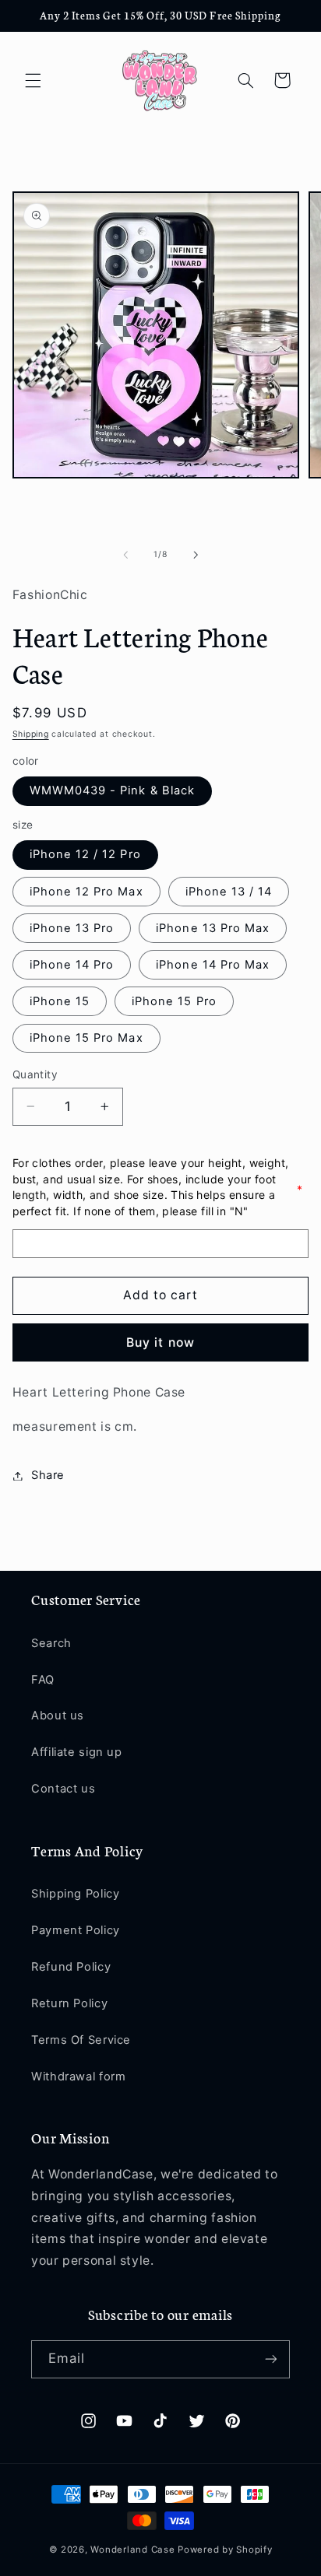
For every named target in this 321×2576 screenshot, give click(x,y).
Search (51, 1643)
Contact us (63, 1789)
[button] (33, 80)
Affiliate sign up (77, 1752)
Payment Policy (76, 1930)
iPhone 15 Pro (174, 1001)
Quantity (35, 1074)
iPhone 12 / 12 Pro (85, 854)
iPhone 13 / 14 (229, 892)
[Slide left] (125, 555)
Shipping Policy (75, 1894)
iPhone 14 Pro (72, 965)
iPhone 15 (60, 1001)
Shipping (31, 734)
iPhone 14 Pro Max (213, 965)
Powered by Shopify (225, 2550)
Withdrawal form (78, 2077)
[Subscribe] (271, 2359)
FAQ (43, 1680)
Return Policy (69, 2003)
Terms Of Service (81, 2040)
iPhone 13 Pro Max (213, 928)
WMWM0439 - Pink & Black (112, 790)
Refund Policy (71, 1967)
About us (58, 1716)
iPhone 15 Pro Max (86, 1038)
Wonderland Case (132, 2550)
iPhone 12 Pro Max (86, 892)
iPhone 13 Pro (72, 928)
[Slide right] (196, 555)
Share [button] (48, 1475)
